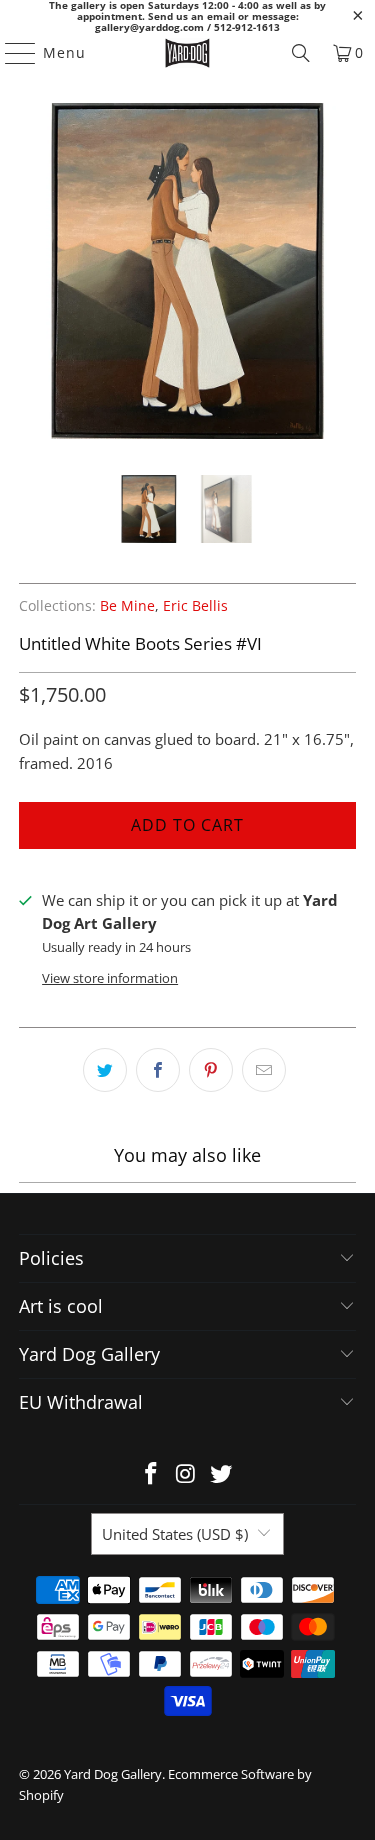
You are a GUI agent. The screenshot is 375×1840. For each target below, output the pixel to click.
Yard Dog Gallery (113, 1774)
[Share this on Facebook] (158, 1070)
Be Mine (127, 606)
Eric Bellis (195, 606)
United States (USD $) (175, 1534)
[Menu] (11, 53)
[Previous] (34, 274)
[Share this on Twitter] (105, 1070)
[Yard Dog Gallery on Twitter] (221, 1474)
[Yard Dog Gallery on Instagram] (187, 1474)
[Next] (341, 274)
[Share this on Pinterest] (211, 1070)
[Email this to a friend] (264, 1070)
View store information (110, 978)
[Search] (301, 53)
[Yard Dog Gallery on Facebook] (152, 1474)
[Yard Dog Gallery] (188, 53)
